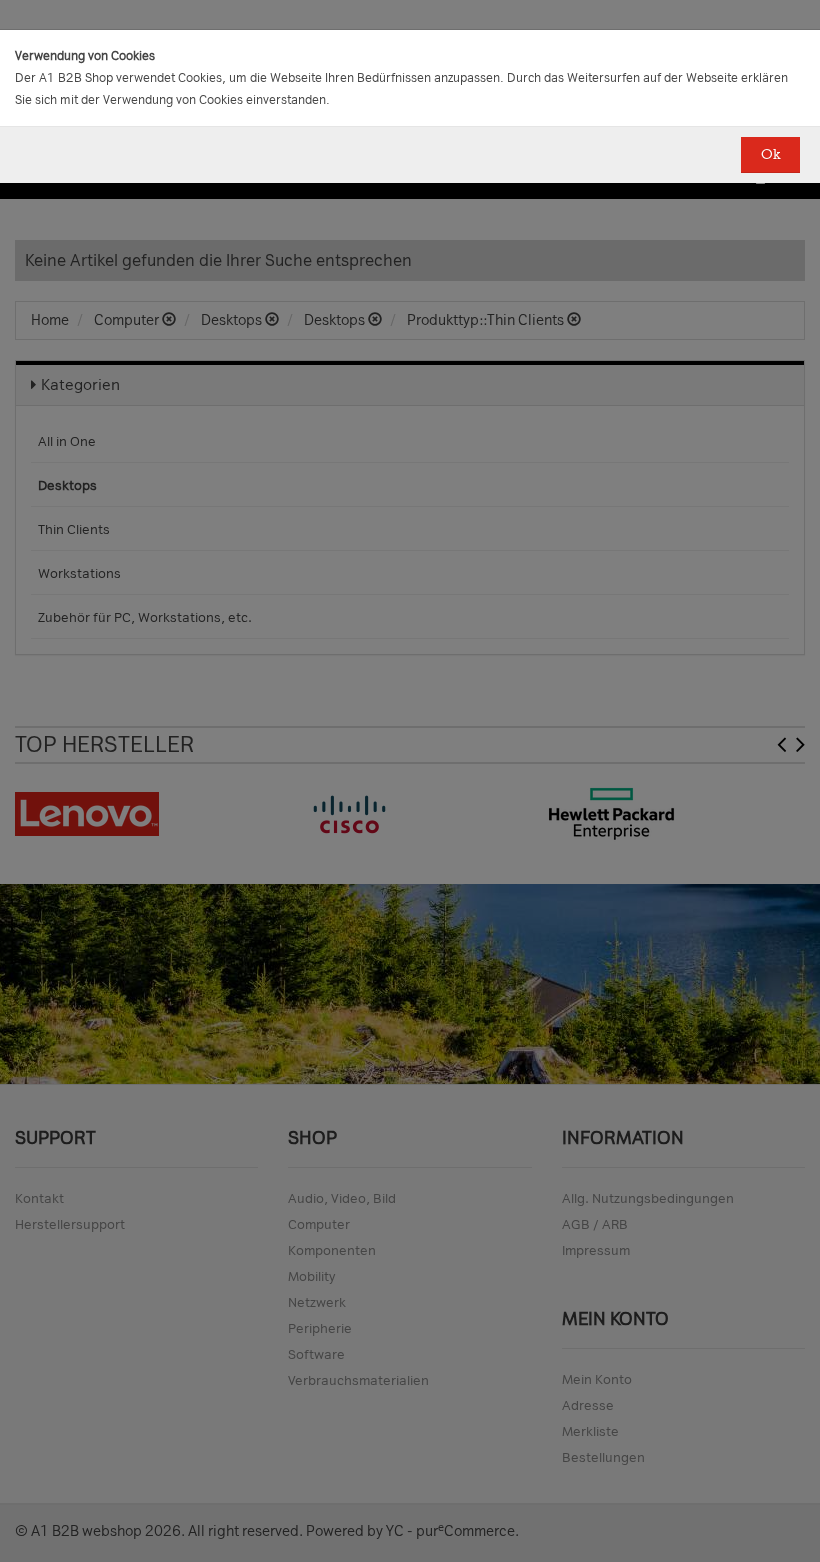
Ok (770, 154)
